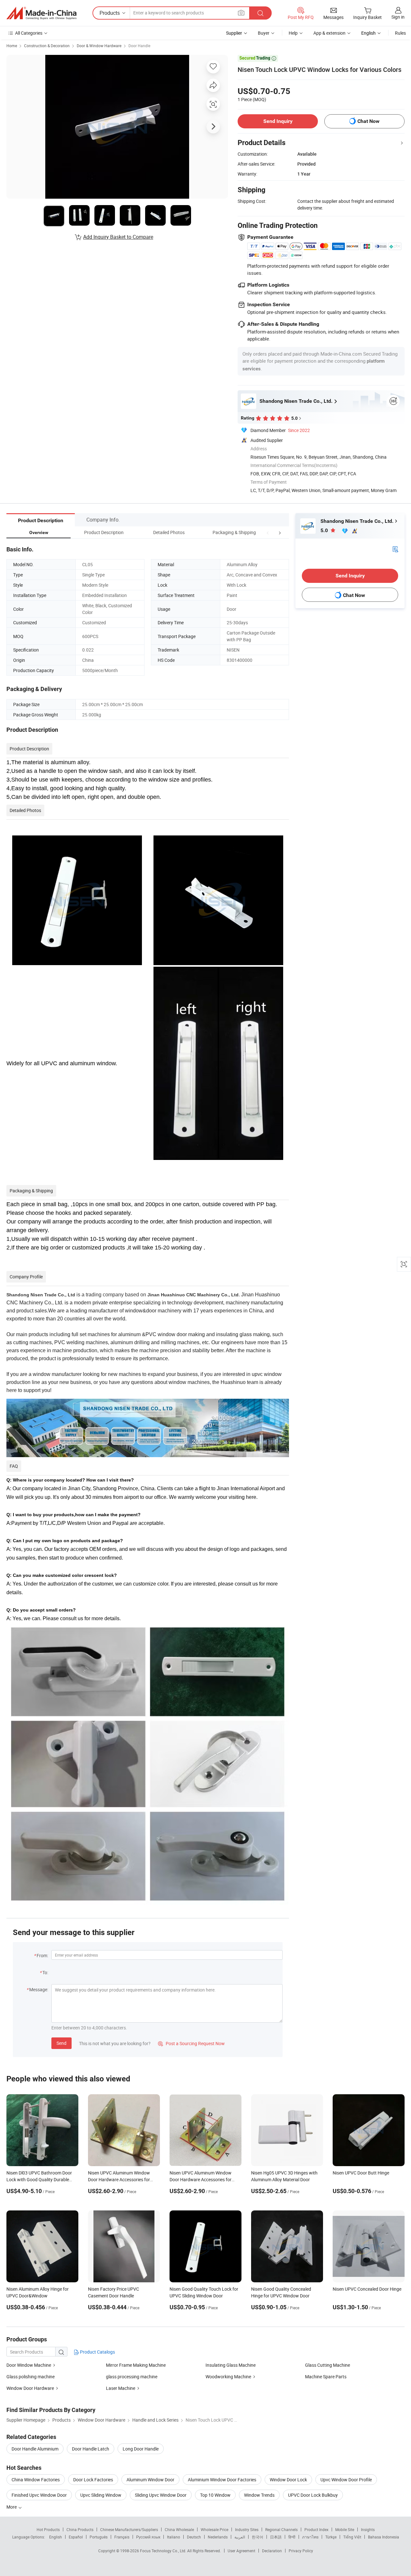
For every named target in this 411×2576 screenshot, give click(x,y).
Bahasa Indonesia (384, 2537)
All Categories (29, 33)
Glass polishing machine (31, 2377)
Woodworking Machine (228, 2377)
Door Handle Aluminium (35, 2449)
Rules (400, 33)
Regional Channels (281, 2529)
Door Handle (139, 46)
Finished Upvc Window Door (39, 2495)
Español (76, 2537)
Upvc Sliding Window (101, 2495)
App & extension (329, 33)
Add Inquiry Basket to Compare (118, 237)
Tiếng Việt (352, 2537)
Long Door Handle (141, 2449)
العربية (240, 2537)
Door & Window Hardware (99, 46)
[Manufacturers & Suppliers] (41, 13)
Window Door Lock (288, 2480)
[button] (268, 532)
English (56, 2537)
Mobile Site (345, 2529)
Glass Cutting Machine (328, 2365)
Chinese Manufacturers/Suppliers (129, 2529)
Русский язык (148, 2537)
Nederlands (218, 2537)
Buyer (264, 33)
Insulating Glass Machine (231, 2365)
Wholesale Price (214, 2529)
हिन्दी (292, 2537)
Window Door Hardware (30, 2388)
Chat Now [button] (368, 121)
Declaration (272, 2551)
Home (12, 46)
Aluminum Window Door (150, 2480)
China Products (80, 2529)
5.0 (325, 530)
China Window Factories (36, 2480)
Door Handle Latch (91, 2449)
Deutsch (194, 2537)
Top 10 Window (215, 2495)
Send (61, 2043)
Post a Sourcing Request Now (191, 2043)
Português (99, 2537)
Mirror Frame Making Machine (136, 2365)
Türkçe (331, 2537)
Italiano (174, 2537)
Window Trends (259, 2495)
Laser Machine (121, 2388)
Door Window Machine (29, 2365)
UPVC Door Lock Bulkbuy (313, 2495)
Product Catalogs (97, 2352)
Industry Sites (247, 2529)
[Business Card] (395, 548)
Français (122, 2537)
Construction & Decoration (47, 46)
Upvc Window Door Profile (346, 2480)
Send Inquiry (278, 121)
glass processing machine (132, 2377)
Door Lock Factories (93, 2480)
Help (293, 33)
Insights (368, 2529)
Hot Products (48, 2529)
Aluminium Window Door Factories (222, 2480)
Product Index (316, 2529)
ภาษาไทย (310, 2537)
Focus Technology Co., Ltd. (164, 2551)
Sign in (398, 17)
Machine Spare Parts (326, 2377)
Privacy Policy (301, 2551)
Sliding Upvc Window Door (161, 2495)
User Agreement (241, 2551)
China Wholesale (179, 2529)
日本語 (276, 2537)
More (12, 2507)
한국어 (258, 2537)
